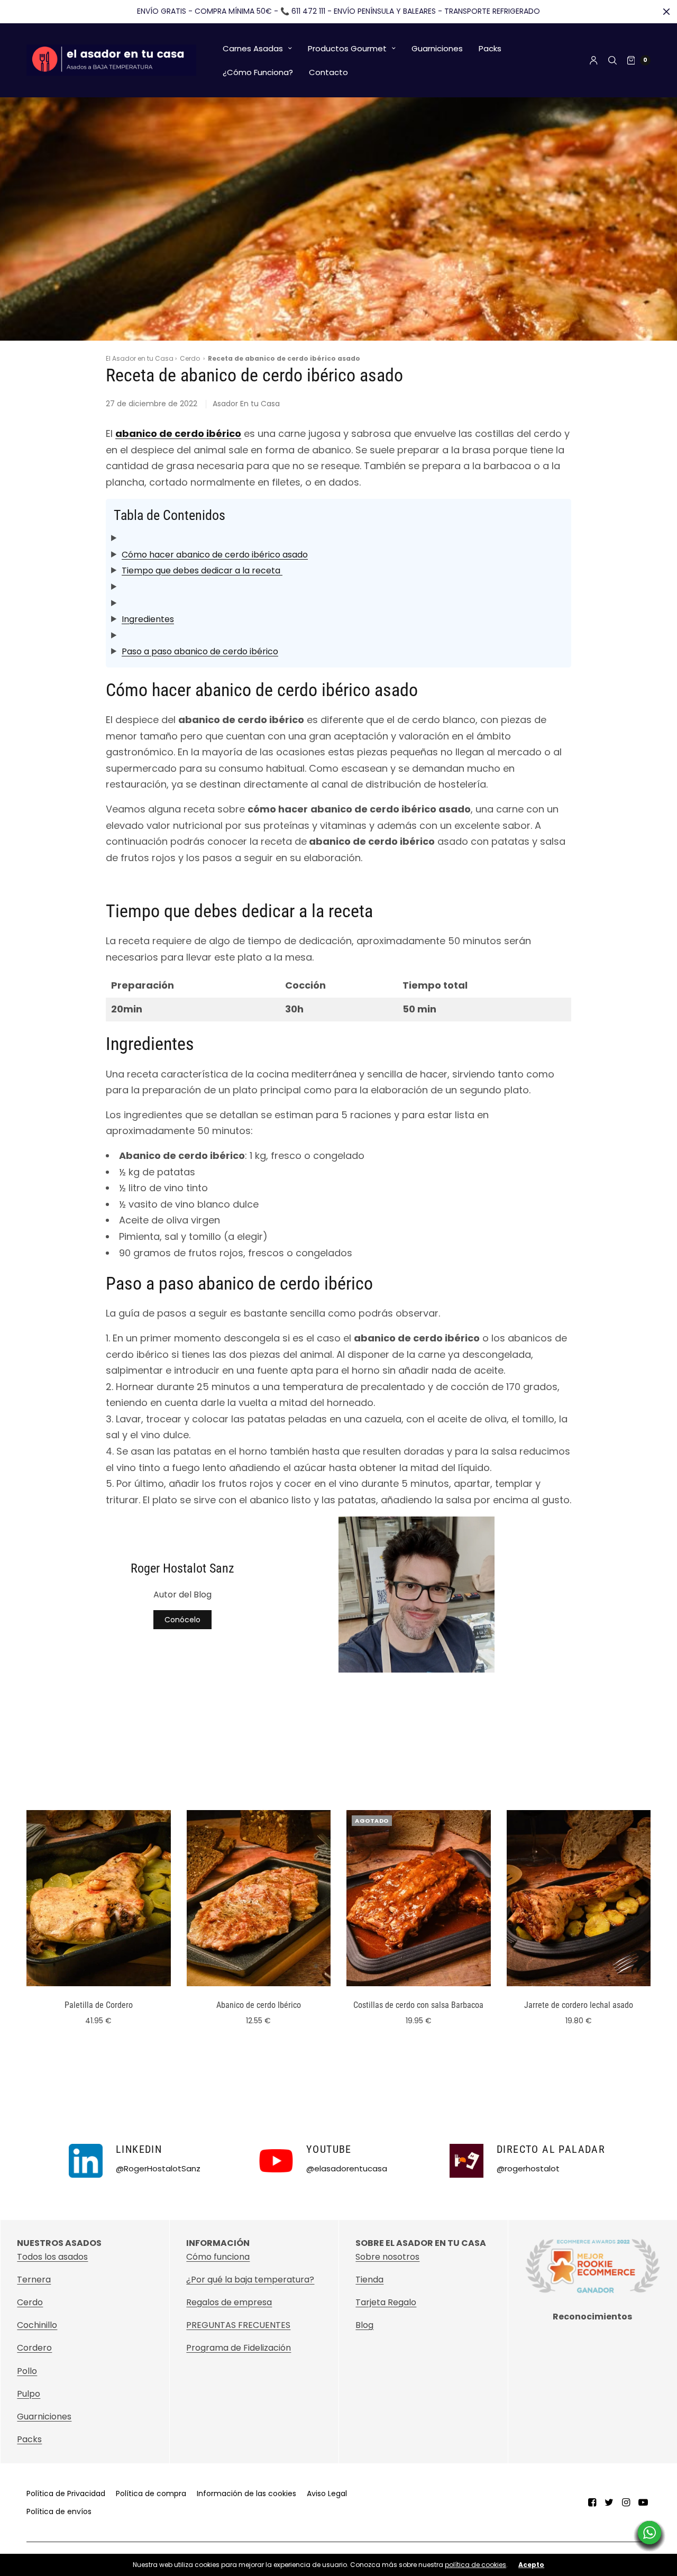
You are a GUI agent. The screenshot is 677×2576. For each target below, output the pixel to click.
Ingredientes (148, 619)
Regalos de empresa (229, 2302)
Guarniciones (437, 48)
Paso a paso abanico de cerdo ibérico (200, 651)
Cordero (34, 2348)
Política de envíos (59, 2511)
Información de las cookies (246, 2493)
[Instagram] (626, 2502)
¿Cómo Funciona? (258, 72)
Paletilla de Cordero (99, 2005)
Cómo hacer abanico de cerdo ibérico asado (215, 555)
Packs (490, 48)
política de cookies (475, 2565)
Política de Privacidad (66, 2493)
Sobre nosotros (387, 2257)
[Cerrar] (666, 12)
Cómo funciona (218, 2257)
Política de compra (151, 2493)
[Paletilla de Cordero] (99, 1898)
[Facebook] (592, 2502)
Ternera (34, 2280)
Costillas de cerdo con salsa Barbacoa (418, 2005)
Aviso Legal (327, 2493)
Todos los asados (52, 2257)
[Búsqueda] (612, 60)
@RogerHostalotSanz (158, 2168)
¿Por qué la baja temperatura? (250, 2280)
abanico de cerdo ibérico (178, 433)
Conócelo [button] (182, 1620)
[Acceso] (594, 60)
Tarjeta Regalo (386, 2302)
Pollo (27, 2371)
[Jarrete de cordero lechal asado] (579, 1898)
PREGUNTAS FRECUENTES (238, 2325)
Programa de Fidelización (239, 2348)
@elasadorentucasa (347, 2168)
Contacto (328, 72)
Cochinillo (37, 2325)
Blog (364, 2325)
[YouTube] (643, 2502)
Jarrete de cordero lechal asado (579, 2005)
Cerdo (190, 358)
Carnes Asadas (253, 48)
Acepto (531, 2565)
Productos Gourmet (347, 48)
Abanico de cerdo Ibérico (259, 2005)
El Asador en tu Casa (140, 358)
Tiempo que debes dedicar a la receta (202, 570)
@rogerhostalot (528, 2168)
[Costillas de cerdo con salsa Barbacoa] (419, 1898)
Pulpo (29, 2394)
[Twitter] (609, 2502)
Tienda (369, 2280)
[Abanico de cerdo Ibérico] (259, 1898)
